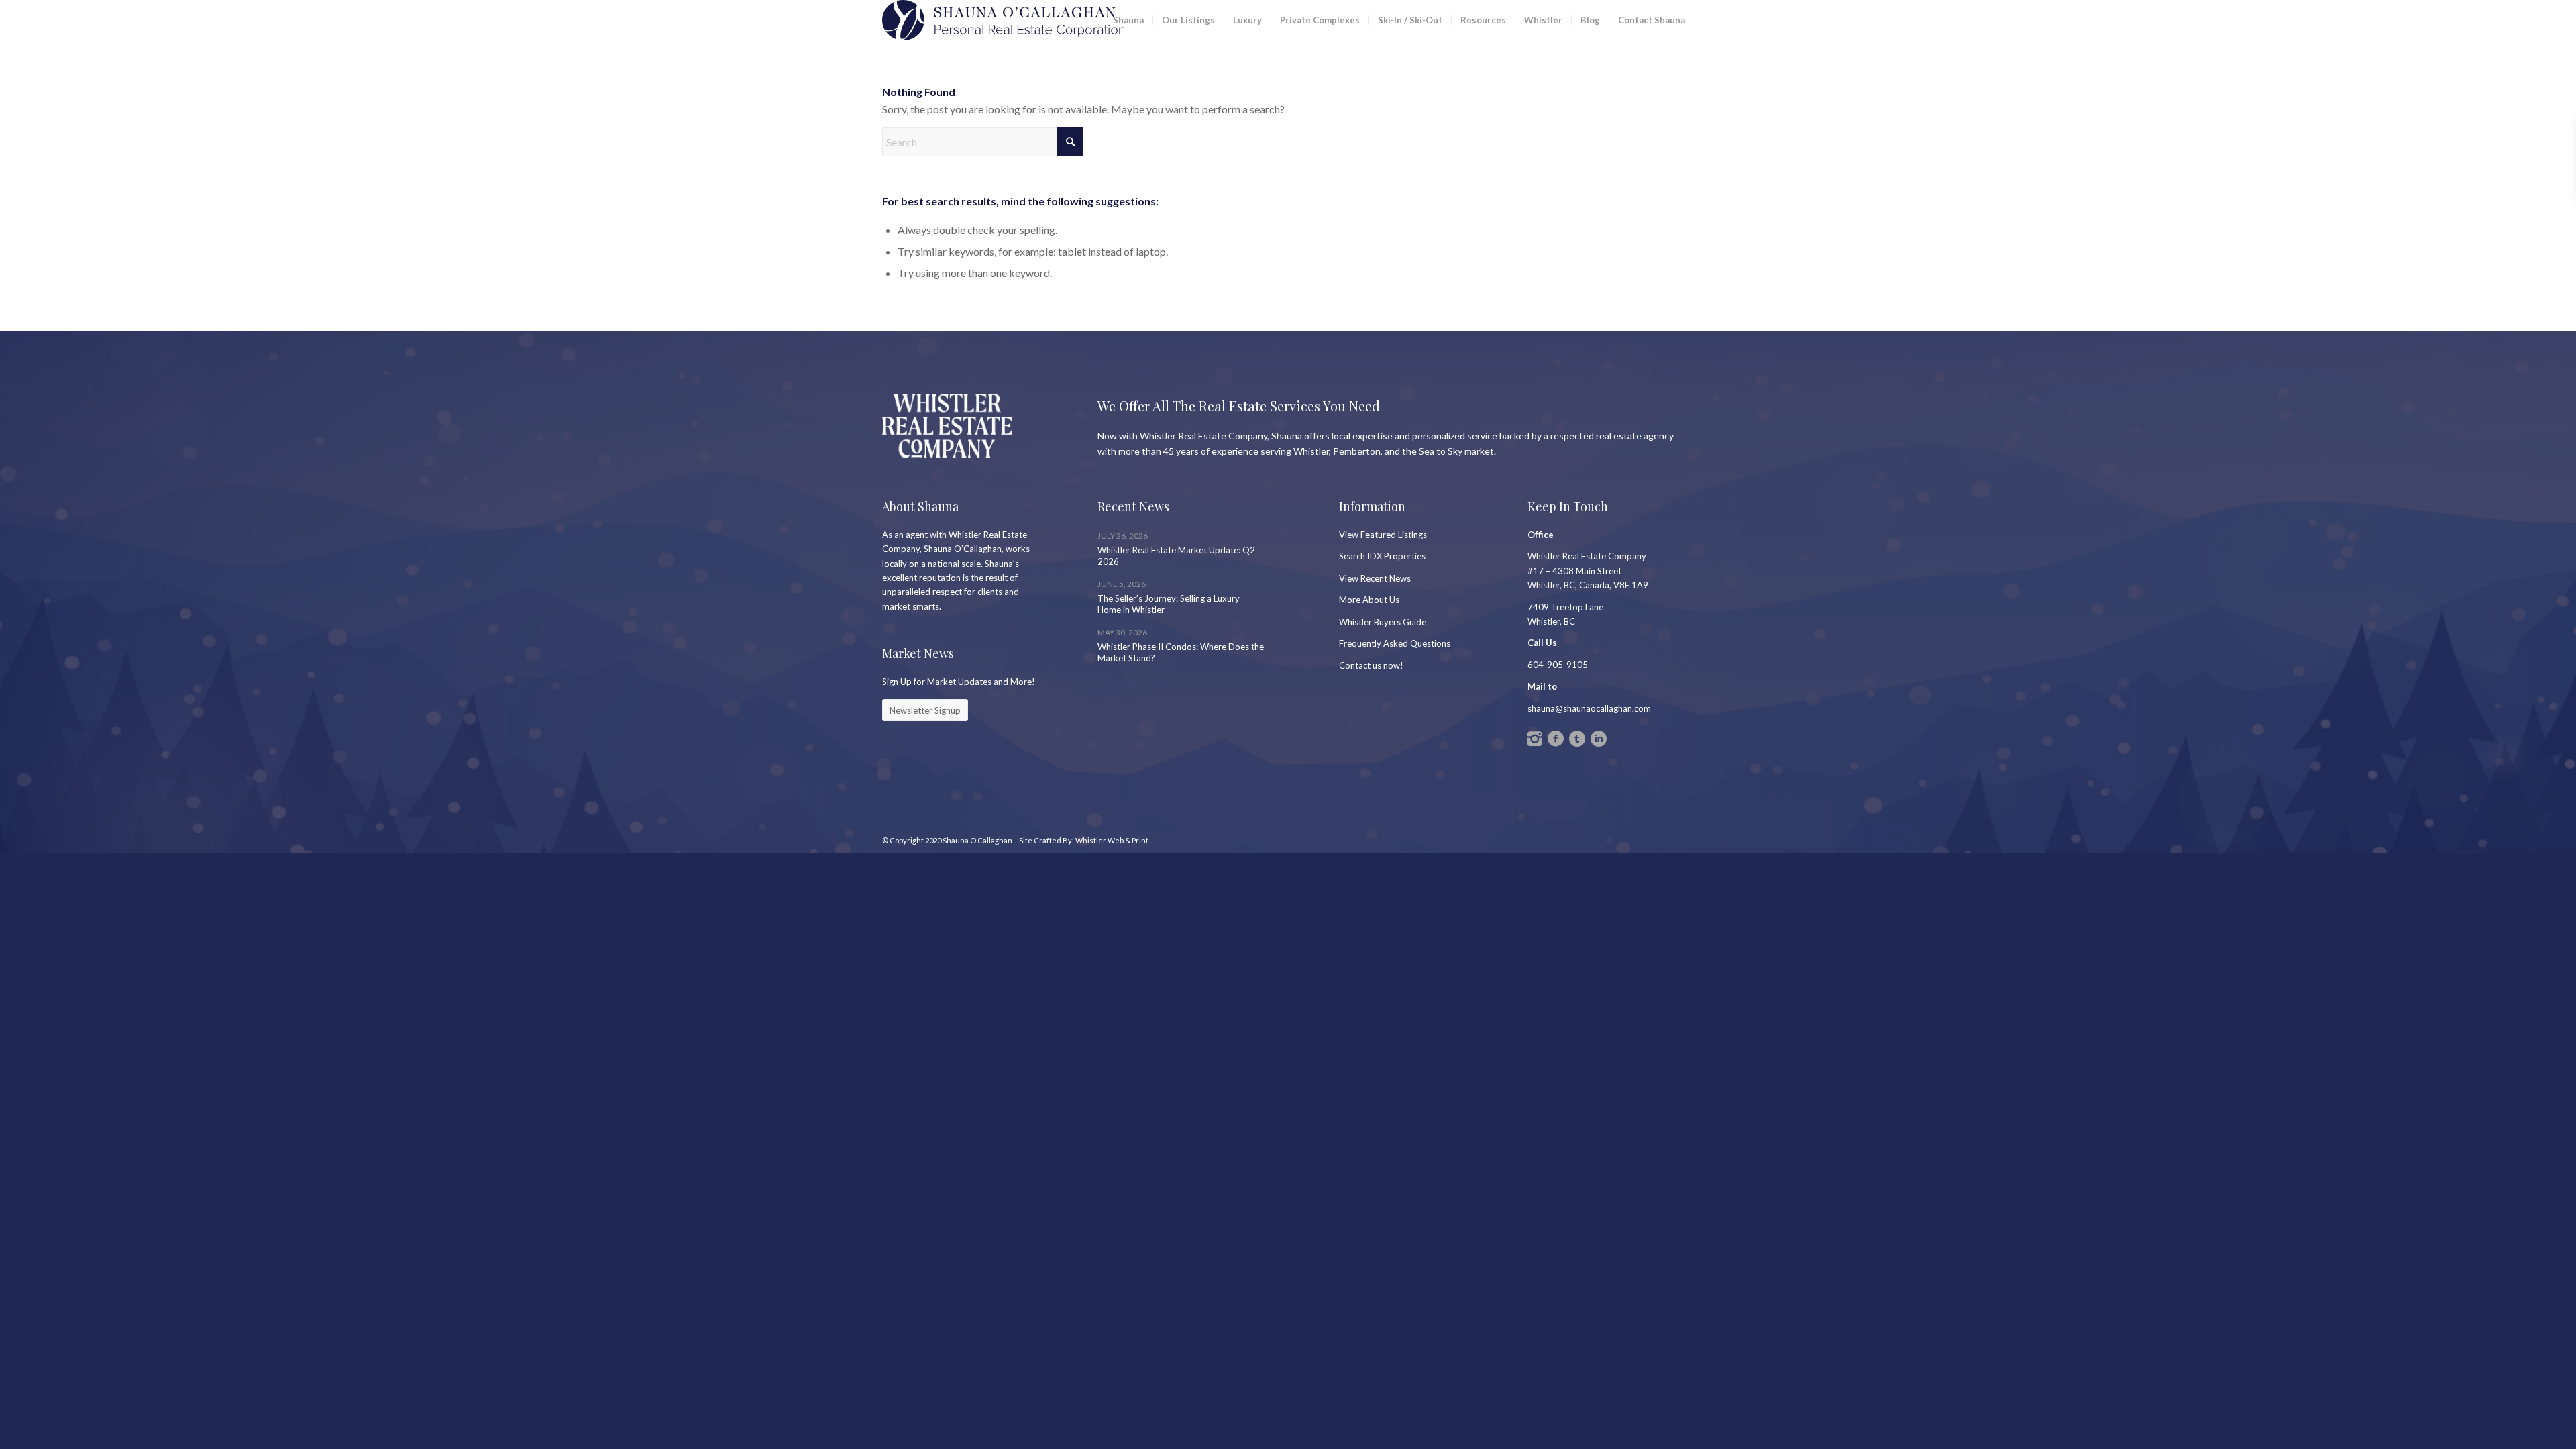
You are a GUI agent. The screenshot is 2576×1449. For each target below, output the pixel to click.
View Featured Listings (1383, 535)
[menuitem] (1128, 20)
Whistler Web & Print (1112, 840)
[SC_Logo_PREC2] (1003, 20)
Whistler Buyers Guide (1383, 622)
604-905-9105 (1558, 665)
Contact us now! (1371, 665)
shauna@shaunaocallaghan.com (1589, 708)
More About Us (1369, 600)
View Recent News (1375, 578)
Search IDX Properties (1382, 556)
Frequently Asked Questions (1395, 643)
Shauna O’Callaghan (977, 840)
